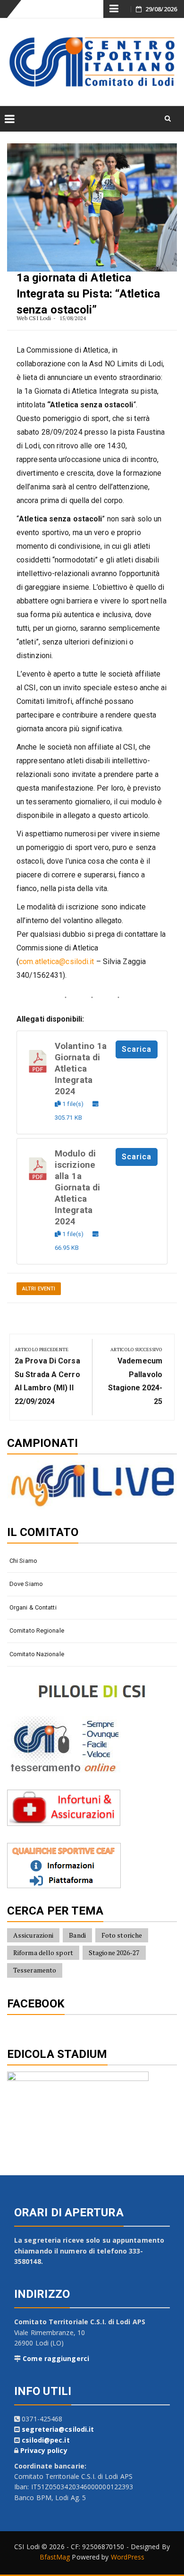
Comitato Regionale (37, 1631)
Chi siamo (23, 1561)
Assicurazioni (33, 1935)
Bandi (77, 1935)
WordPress (128, 2557)
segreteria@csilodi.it (58, 2429)
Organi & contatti (33, 1607)
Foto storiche (122, 1935)
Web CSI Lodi (34, 318)
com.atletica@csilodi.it (56, 962)
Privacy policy (44, 2450)
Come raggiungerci (56, 2358)
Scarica (137, 1049)
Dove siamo (26, 1584)
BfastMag (55, 2557)
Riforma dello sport (43, 1953)
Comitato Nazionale (37, 1654)
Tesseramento (35, 1970)
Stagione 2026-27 (114, 1953)
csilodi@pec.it (46, 2440)
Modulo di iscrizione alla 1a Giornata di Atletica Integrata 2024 (77, 1188)
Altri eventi (39, 1289)
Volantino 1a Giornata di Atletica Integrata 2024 (81, 1069)
